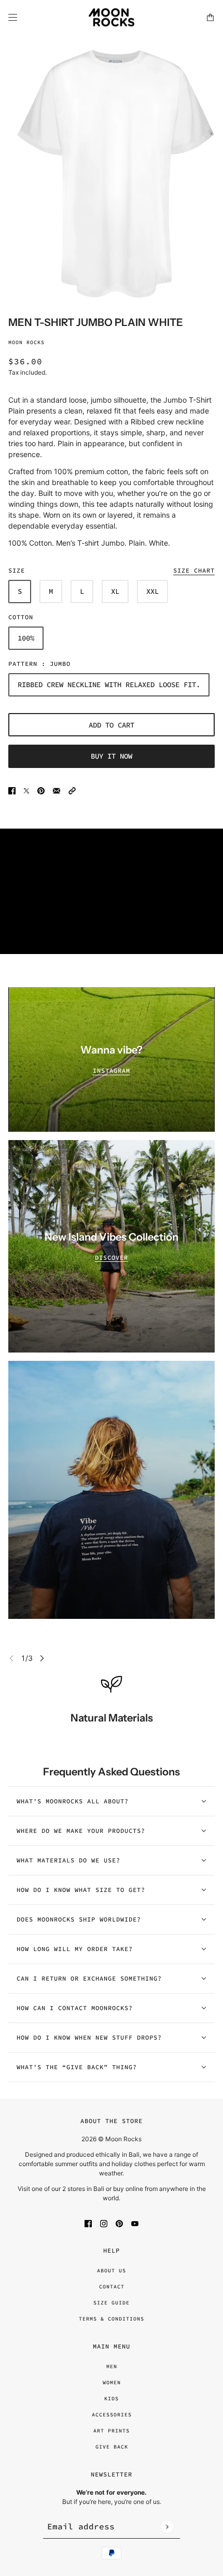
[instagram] (104, 2223)
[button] (72, 790)
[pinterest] (119, 2223)
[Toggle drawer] (13, 17)
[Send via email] (57, 790)
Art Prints (112, 2431)
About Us (112, 2271)
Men (112, 2366)
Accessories (112, 2415)
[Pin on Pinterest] (41, 790)
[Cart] (210, 17)
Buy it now (112, 756)
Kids (112, 2399)
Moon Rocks (26, 342)
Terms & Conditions (112, 2319)
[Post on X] (26, 790)
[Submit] (167, 2527)
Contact (112, 2287)
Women (112, 2382)
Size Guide (112, 2303)
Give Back (112, 2447)
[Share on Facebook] (12, 790)
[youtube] (135, 2223)
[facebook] (88, 2223)
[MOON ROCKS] (112, 17)
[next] (42, 1658)
